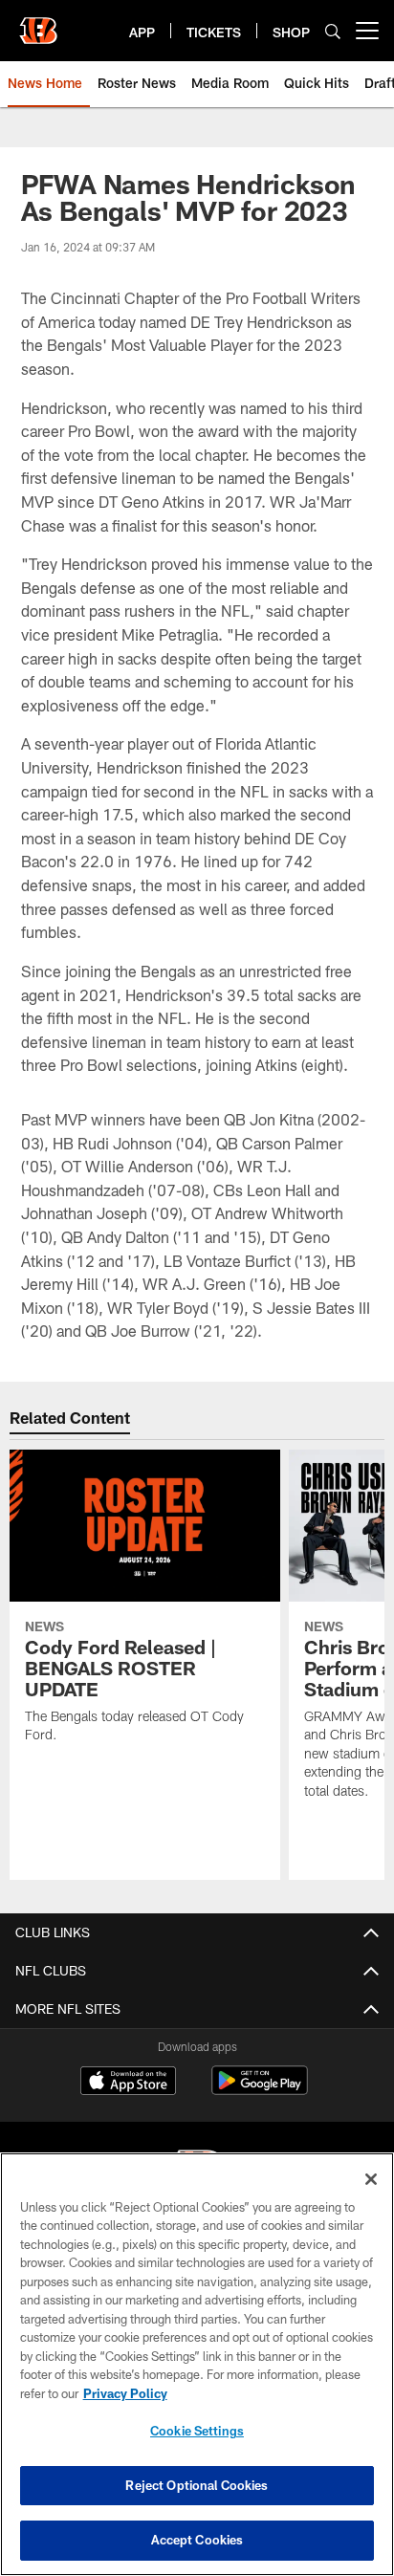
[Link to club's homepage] (38, 23)
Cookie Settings (197, 2431)
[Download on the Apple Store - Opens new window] (128, 2083)
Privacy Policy (125, 2393)
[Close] (371, 2179)
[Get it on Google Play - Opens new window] (260, 2090)
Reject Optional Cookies (197, 2485)
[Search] (333, 31)
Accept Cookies (197, 2540)
